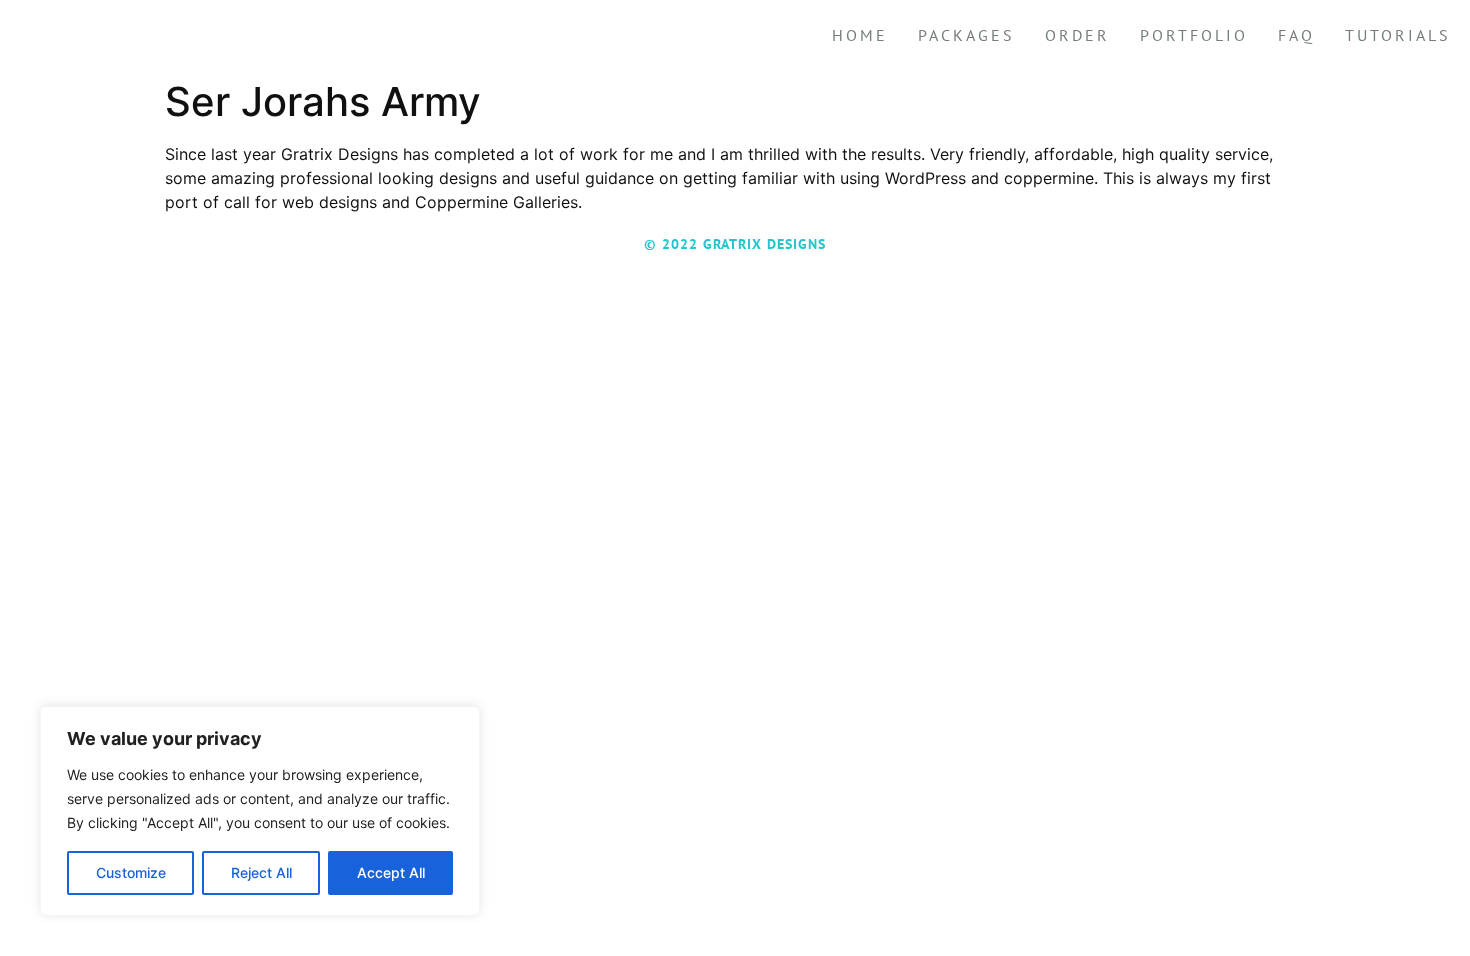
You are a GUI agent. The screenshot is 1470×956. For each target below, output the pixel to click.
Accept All (391, 872)
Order (1077, 35)
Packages (966, 35)
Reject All (261, 872)
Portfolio (1194, 35)
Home (860, 35)
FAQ (1296, 35)
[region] (260, 811)
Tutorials (1398, 35)
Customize (131, 872)
